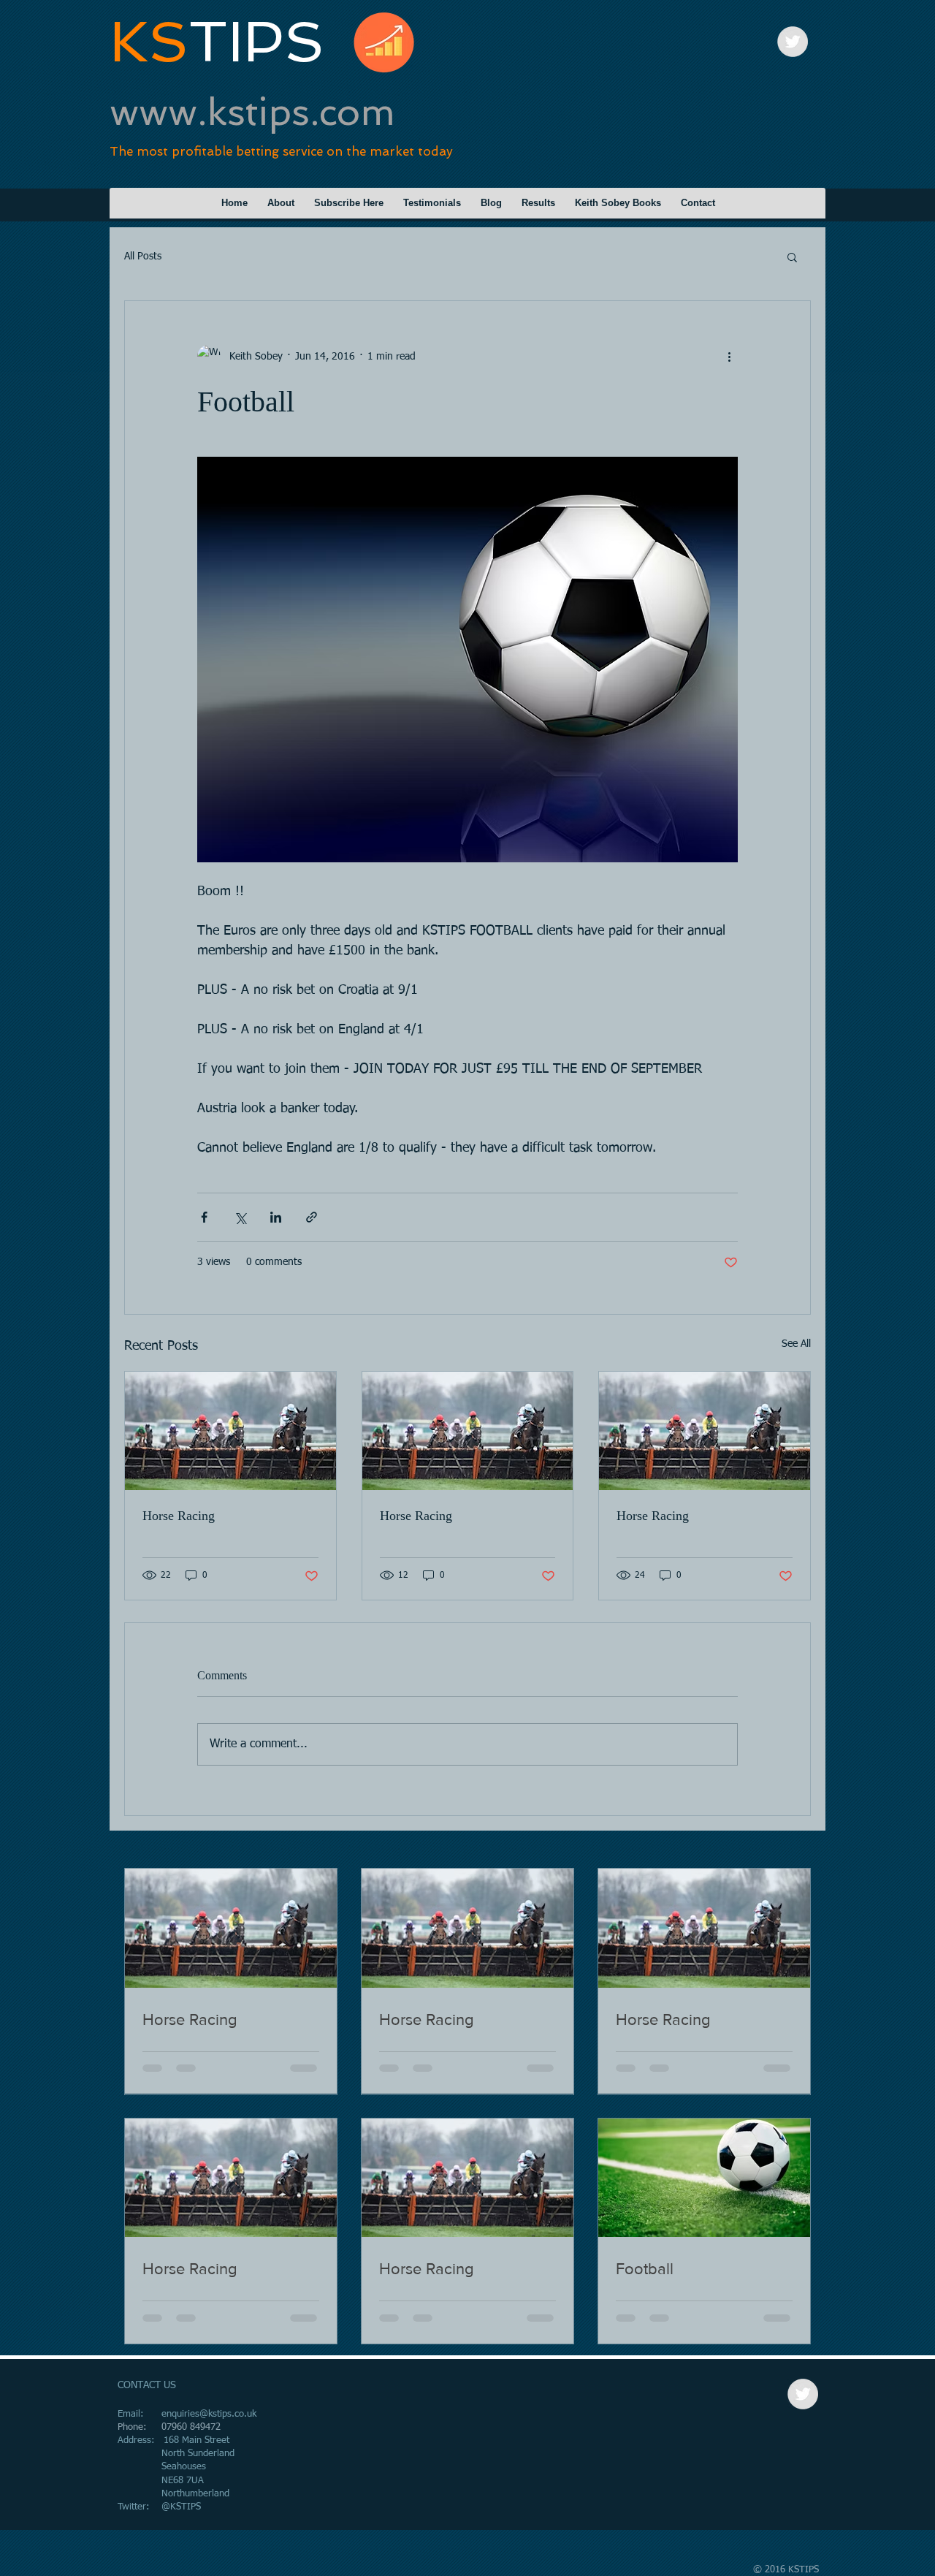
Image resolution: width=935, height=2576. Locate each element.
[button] (792, 257)
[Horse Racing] (230, 1431)
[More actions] (729, 357)
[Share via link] (312, 1217)
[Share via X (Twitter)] (240, 1217)
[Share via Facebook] (204, 1217)
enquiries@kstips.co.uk (209, 2414)
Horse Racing (179, 1516)
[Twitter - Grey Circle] (793, 42)
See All (796, 1344)
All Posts (143, 257)
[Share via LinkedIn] (276, 1217)
